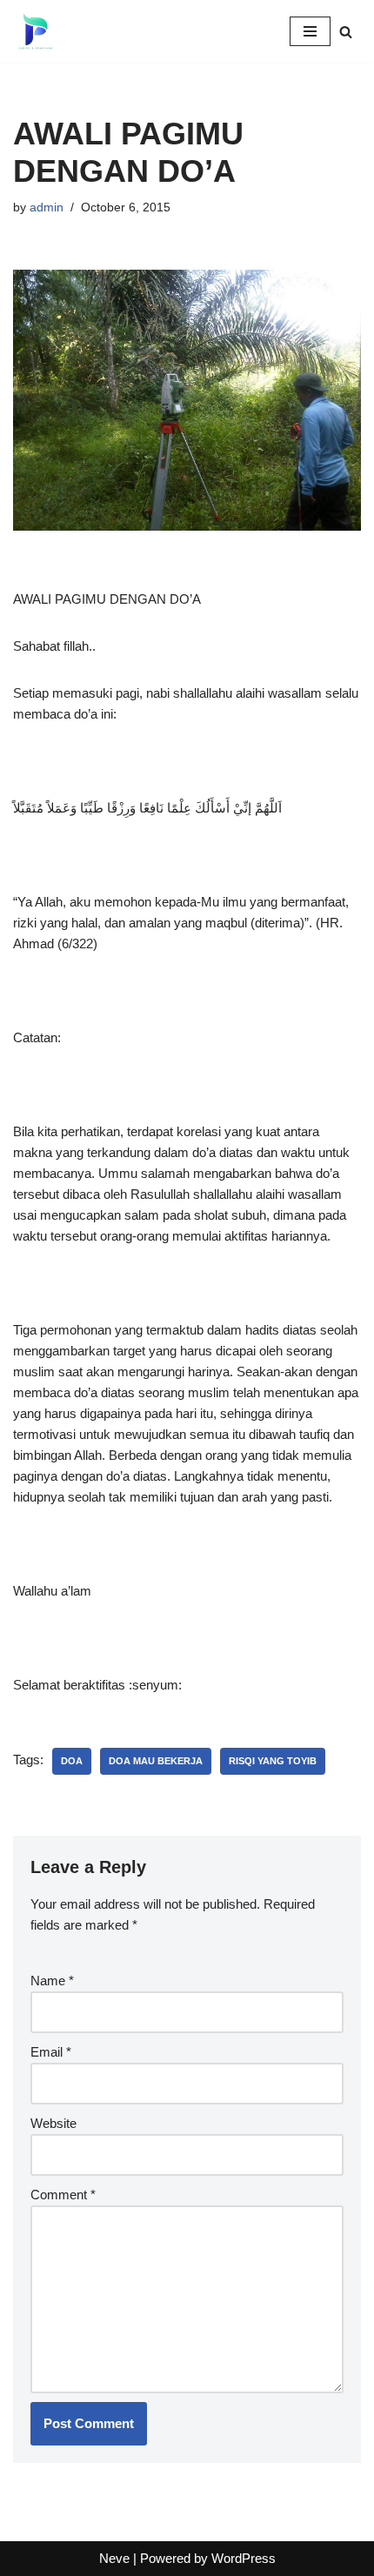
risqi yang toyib (273, 1761)
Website (53, 2123)
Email (51, 2052)
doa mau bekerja (156, 1761)
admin (47, 207)
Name (52, 1981)
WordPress (244, 2558)
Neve (114, 2558)
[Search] (346, 32)
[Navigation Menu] (310, 31)
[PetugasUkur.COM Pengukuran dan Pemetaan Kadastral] (35, 31)
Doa (72, 1761)
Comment (63, 2195)
